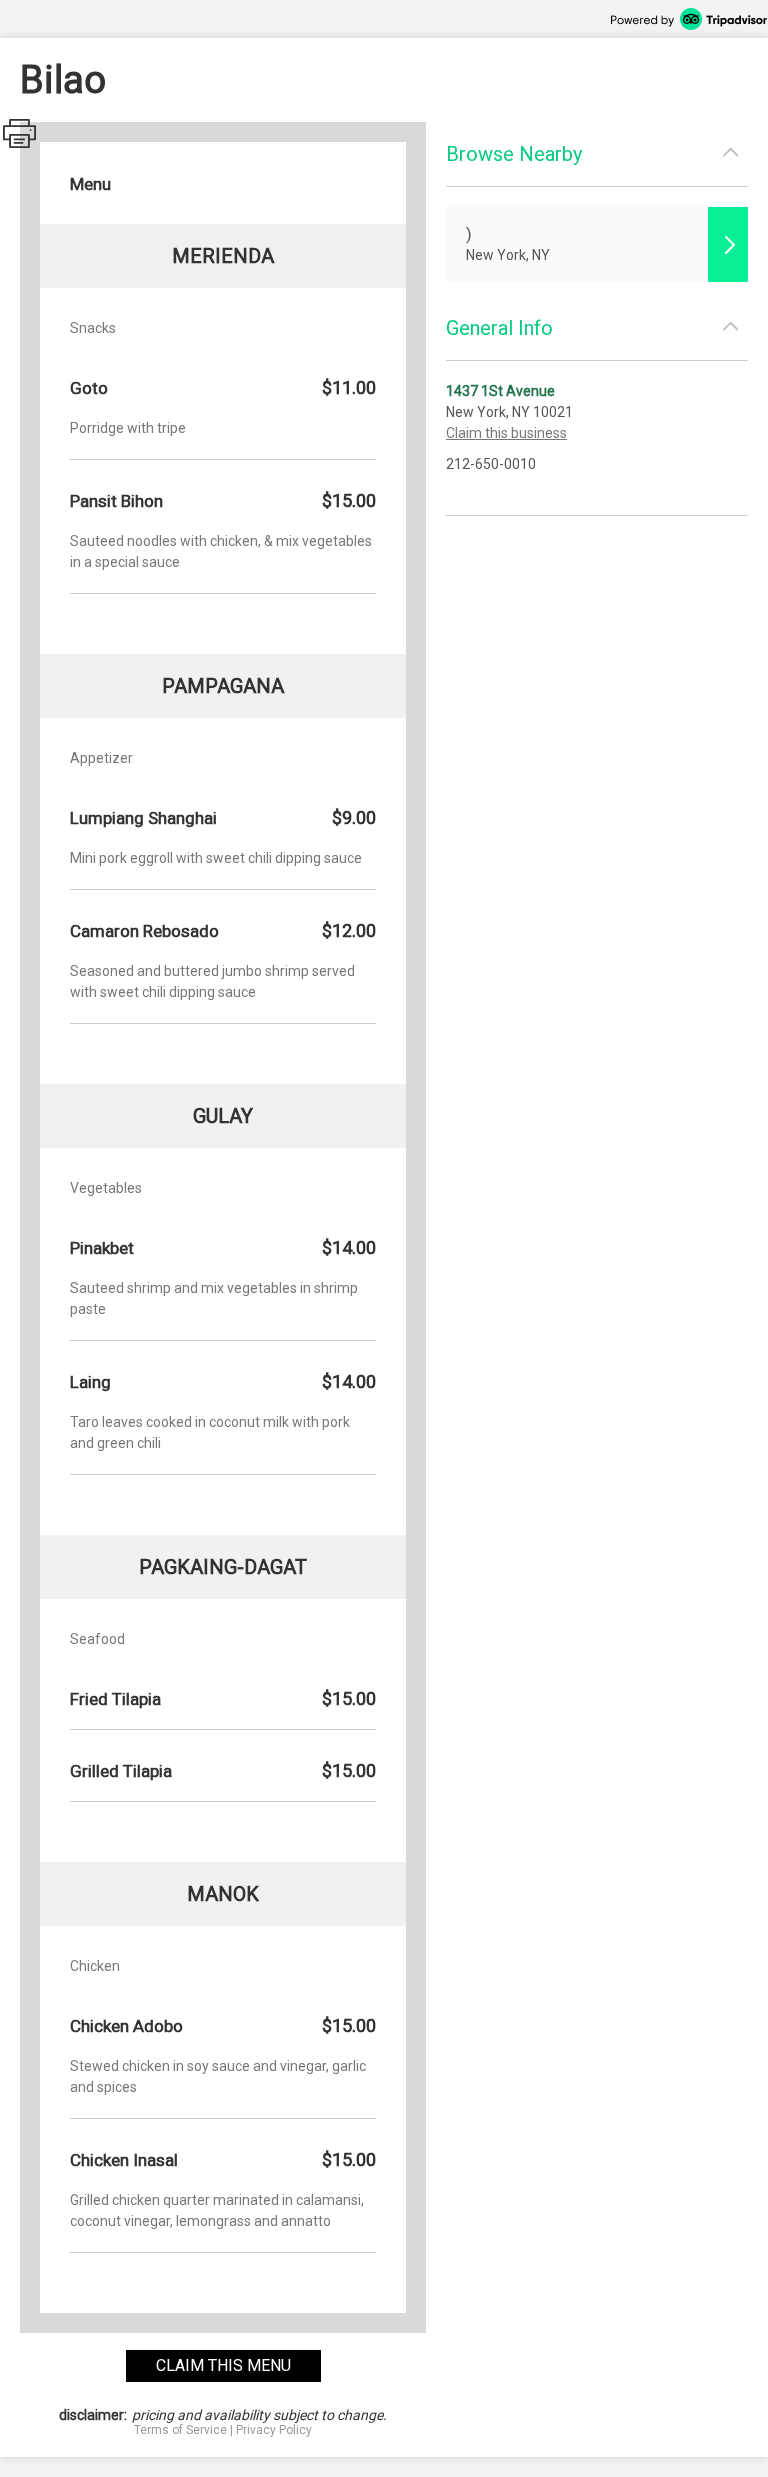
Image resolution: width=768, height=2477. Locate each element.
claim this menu (223, 2365)
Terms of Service (180, 2430)
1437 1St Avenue (500, 391)
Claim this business (506, 433)
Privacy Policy (274, 2430)
